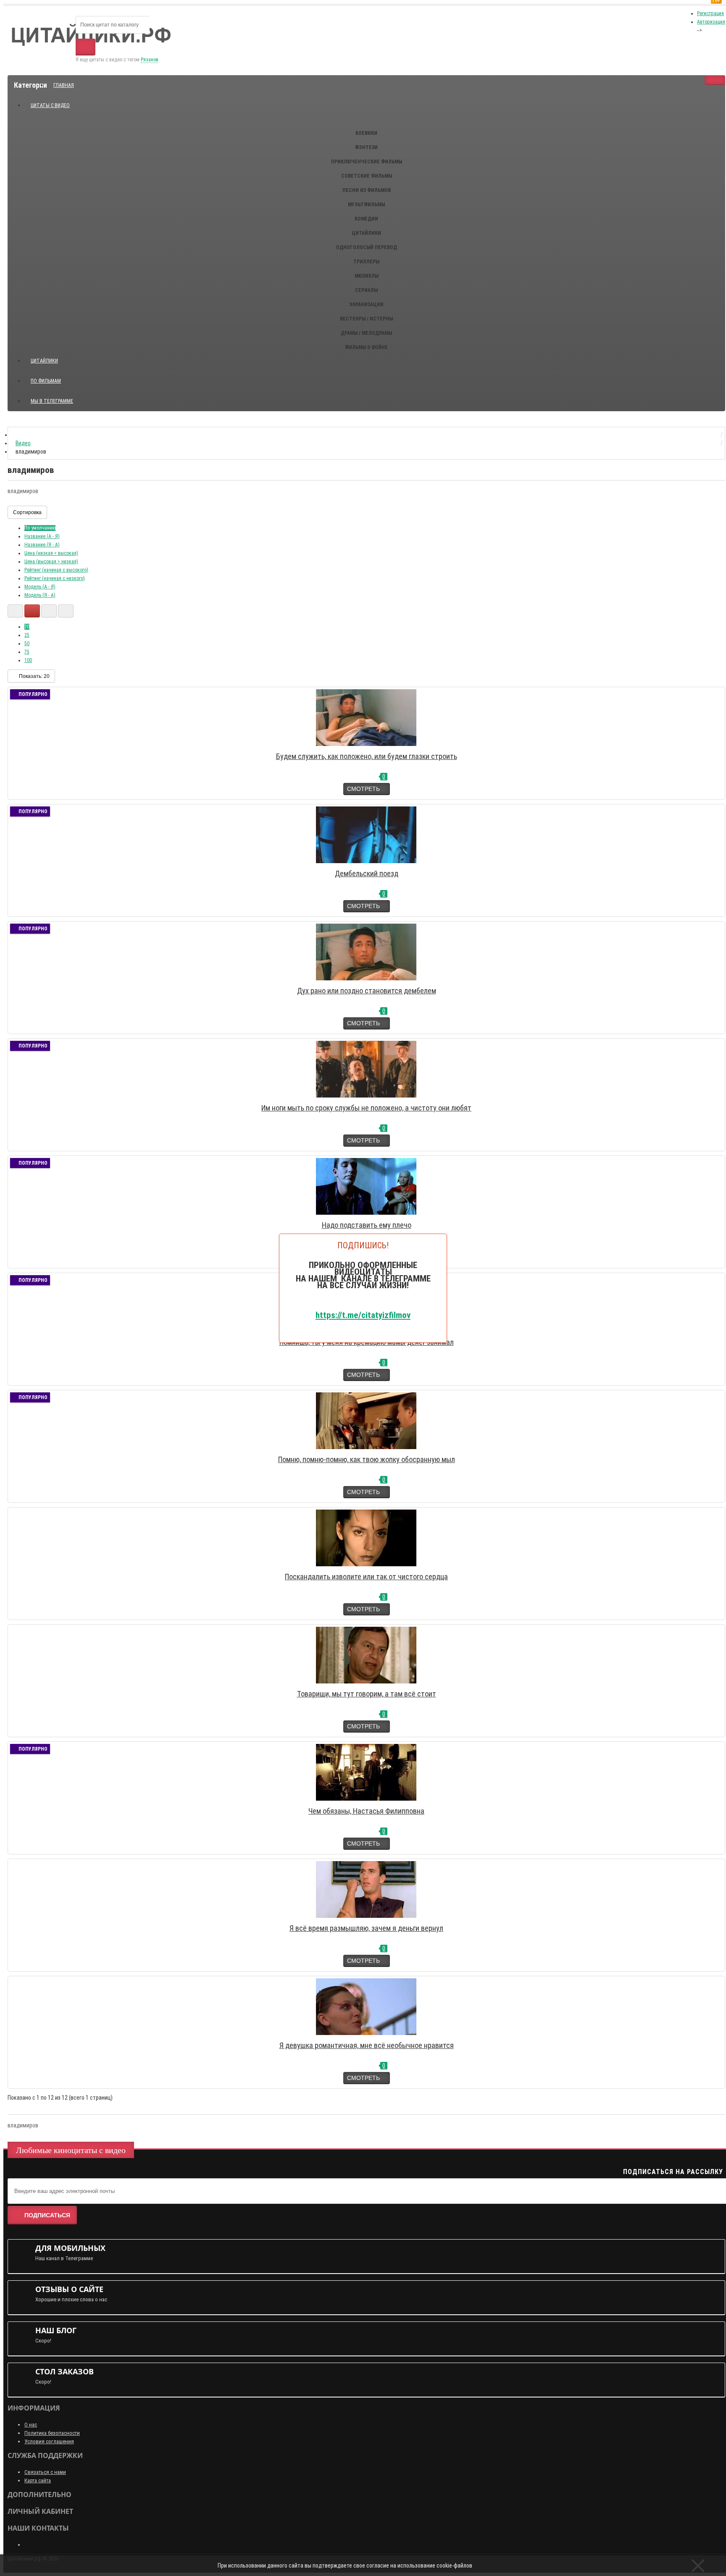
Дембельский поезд (367, 873)
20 (27, 627)
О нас (31, 2425)
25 (27, 635)
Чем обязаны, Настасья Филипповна (366, 1811)
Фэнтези (366, 147)
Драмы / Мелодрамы (366, 333)
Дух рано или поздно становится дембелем (367, 991)
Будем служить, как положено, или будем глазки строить (367, 756)
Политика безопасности (52, 2433)
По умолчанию (40, 528)
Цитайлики (366, 233)
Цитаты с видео (50, 105)
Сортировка (27, 512)
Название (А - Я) (42, 536)
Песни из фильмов (367, 190)
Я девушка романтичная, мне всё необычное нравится (367, 2045)
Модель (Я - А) (40, 595)
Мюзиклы (367, 276)
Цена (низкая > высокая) (51, 553)
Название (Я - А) (42, 545)
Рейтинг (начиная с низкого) (55, 578)
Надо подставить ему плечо (367, 1225)
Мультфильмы (366, 205)
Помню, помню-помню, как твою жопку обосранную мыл (367, 1459)
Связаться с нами (45, 2472)
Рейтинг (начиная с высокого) (56, 570)
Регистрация (710, 13)
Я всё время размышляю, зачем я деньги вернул (366, 1928)
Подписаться (47, 2215)
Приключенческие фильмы (367, 162)
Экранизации (366, 305)
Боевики (366, 133)
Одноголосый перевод (367, 247)
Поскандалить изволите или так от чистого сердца (366, 1577)
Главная (64, 85)
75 (27, 652)
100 (28, 660)
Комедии (366, 219)
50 (27, 643)
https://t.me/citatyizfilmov (363, 1315)
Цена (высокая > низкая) (51, 562)
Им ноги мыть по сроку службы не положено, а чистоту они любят (366, 1108)
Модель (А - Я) (40, 587)
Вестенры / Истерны (366, 319)
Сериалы (366, 290)
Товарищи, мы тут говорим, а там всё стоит (367, 1694)
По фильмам (46, 381)
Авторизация (711, 22)
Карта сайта (38, 2480)
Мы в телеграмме (55, 398)
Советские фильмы (367, 176)
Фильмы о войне (366, 347)
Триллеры (366, 262)
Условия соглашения (49, 2441)
